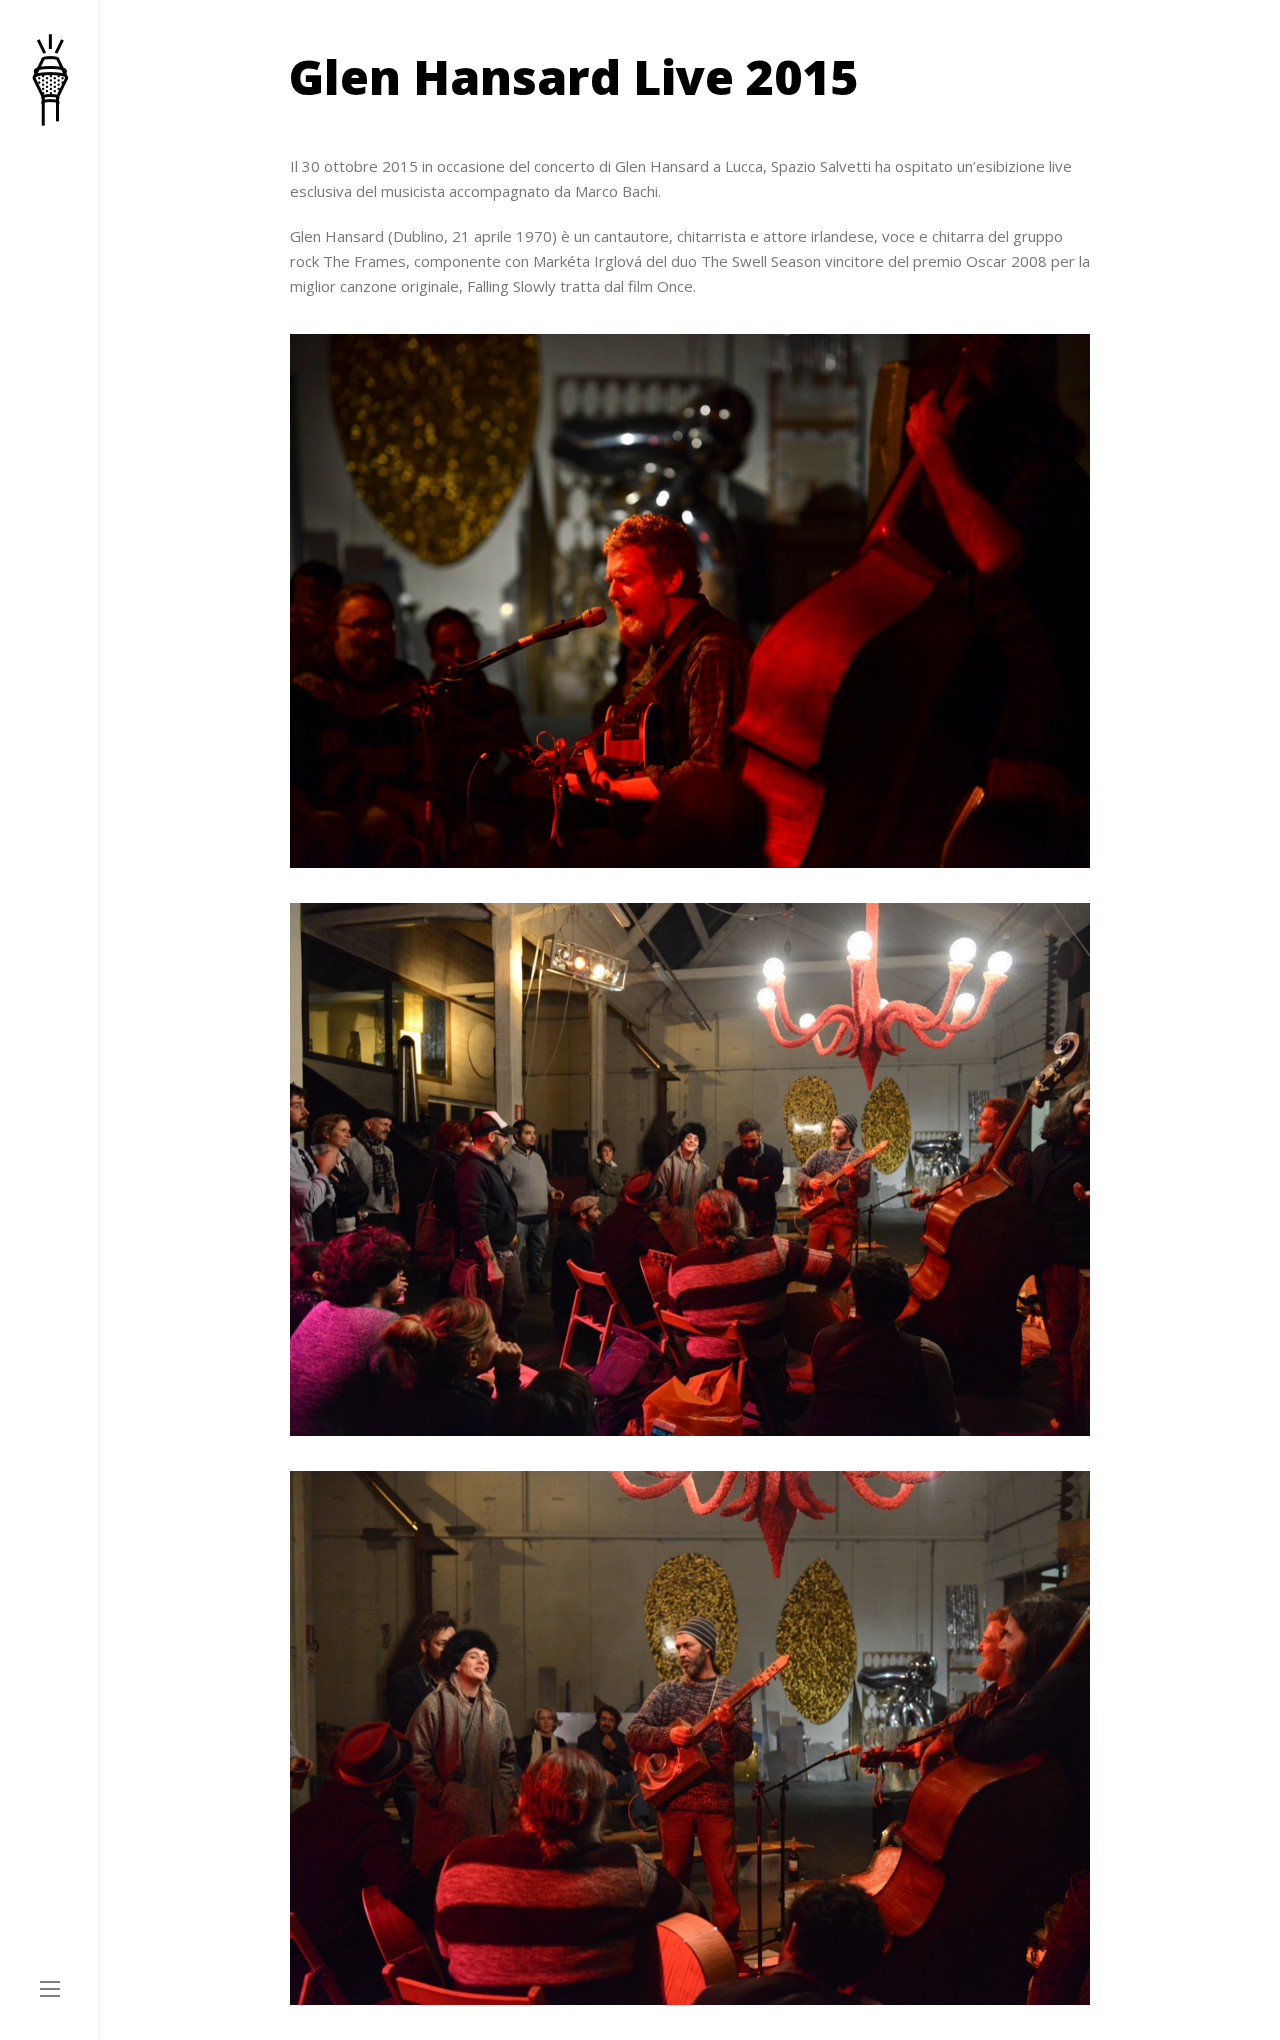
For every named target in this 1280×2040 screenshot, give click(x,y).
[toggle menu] (50, 1990)
